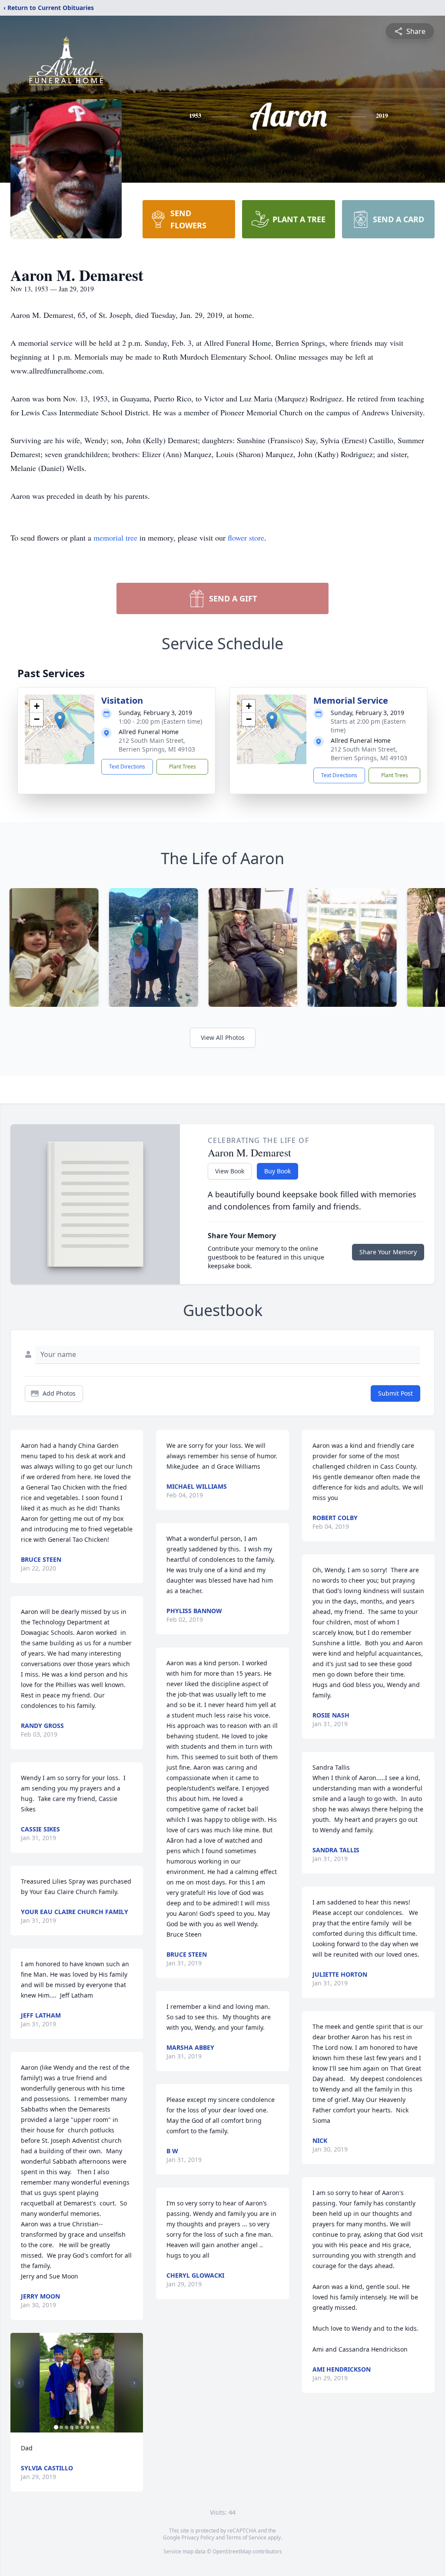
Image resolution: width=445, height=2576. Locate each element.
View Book (230, 1171)
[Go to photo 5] (77, 2427)
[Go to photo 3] (66, 2427)
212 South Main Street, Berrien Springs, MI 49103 (157, 745)
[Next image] (134, 2383)
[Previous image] (19, 2383)
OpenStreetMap (232, 2551)
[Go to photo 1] (56, 2427)
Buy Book (277, 1171)
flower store (246, 538)
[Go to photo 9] (98, 2427)
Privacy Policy (198, 2538)
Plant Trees (183, 767)
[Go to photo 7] (87, 2427)
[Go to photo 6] (82, 2427)
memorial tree (115, 538)
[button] (60, 720)
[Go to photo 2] (61, 2427)
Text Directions (127, 767)
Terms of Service (246, 2538)
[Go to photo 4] (72, 2427)
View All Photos (223, 1037)
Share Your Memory (388, 1252)
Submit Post (395, 1393)
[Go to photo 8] (93, 2427)
